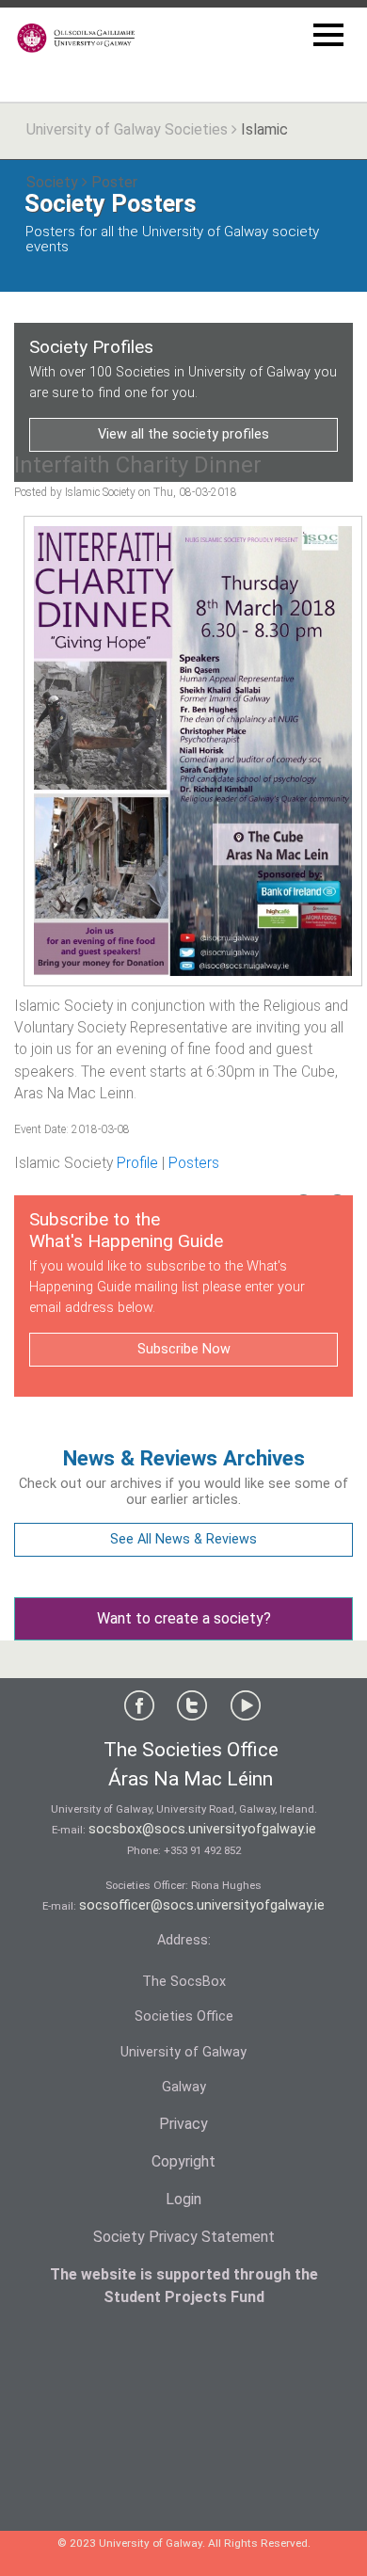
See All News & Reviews (183, 1539)
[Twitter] (192, 1710)
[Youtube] (246, 1710)
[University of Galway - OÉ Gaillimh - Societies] (77, 38)
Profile (137, 1163)
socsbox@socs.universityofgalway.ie (202, 1829)
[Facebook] (139, 1710)
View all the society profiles (183, 434)
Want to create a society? (184, 1618)
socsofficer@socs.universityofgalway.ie (202, 1905)
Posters (194, 1163)
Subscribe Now (184, 1349)
